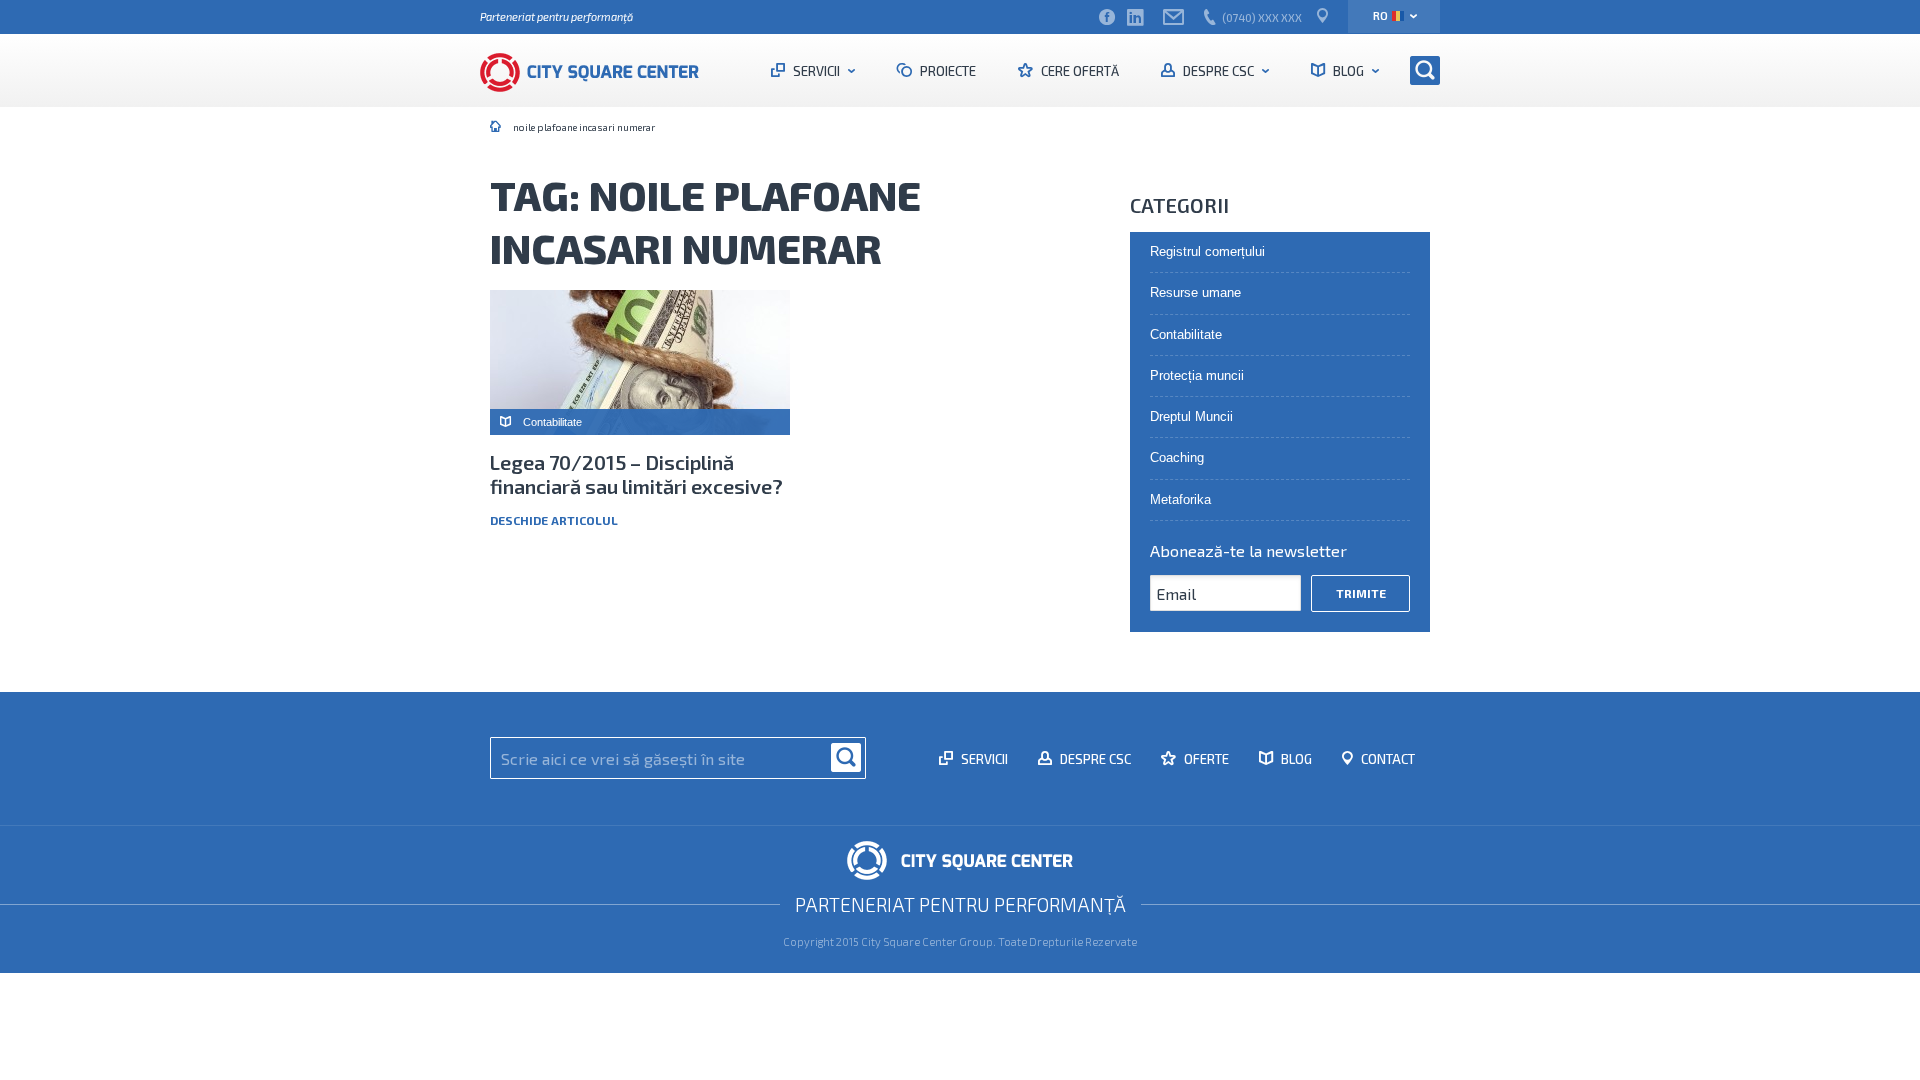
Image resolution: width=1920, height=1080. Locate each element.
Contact (1386, 759)
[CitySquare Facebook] (1107, 17)
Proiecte (946, 71)
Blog (1348, 71)
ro (1380, 15)
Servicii (816, 71)
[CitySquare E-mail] (1173, 17)
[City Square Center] (600, 70)
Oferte (1205, 759)
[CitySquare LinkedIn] (1135, 17)
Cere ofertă (1078, 71)
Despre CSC (1218, 71)
